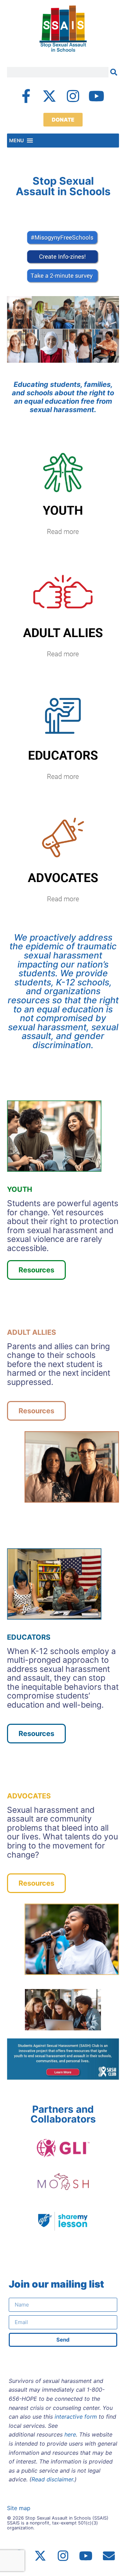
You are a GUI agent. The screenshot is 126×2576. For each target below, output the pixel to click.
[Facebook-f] (26, 96)
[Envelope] (109, 2556)
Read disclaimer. (53, 2479)
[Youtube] (96, 96)
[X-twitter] (49, 96)
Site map (19, 2508)
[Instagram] (73, 96)
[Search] (114, 72)
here (70, 2434)
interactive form (76, 2417)
